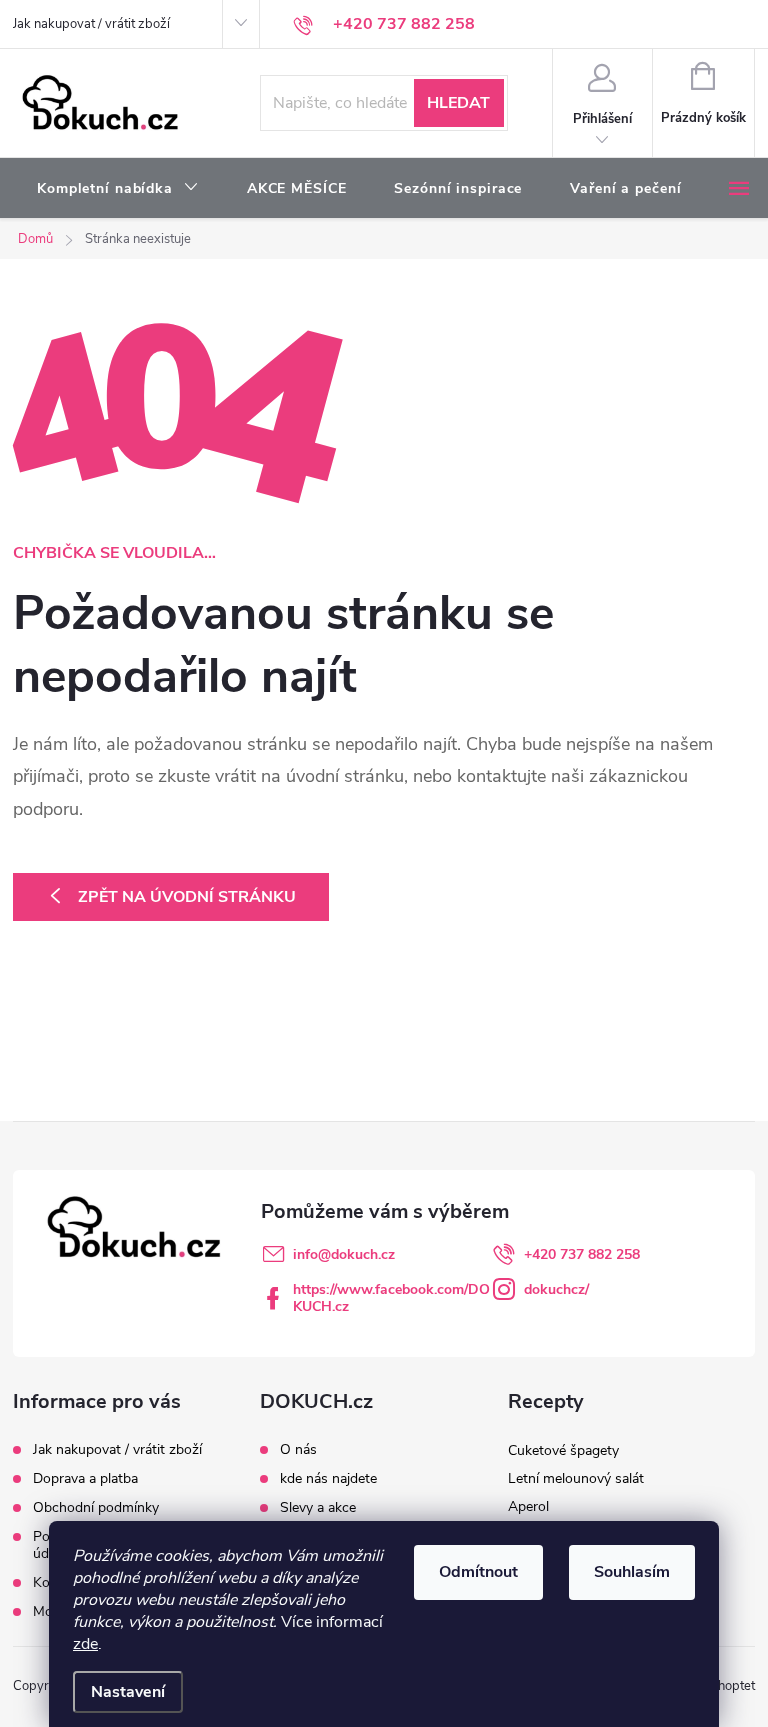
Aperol (528, 1506)
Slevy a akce (318, 1508)
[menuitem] (118, 189)
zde (85, 1644)
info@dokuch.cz (344, 1254)
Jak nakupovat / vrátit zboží (91, 24)
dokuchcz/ (556, 1289)
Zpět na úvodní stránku (187, 897)
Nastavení (128, 1692)
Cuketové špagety (563, 1450)
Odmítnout (478, 1572)
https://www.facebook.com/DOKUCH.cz (391, 1298)
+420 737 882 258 (582, 1254)
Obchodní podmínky (96, 1507)
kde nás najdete (328, 1479)
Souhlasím (632, 1572)
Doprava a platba (85, 1478)
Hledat (458, 103)
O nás (298, 1450)
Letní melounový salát (576, 1478)
